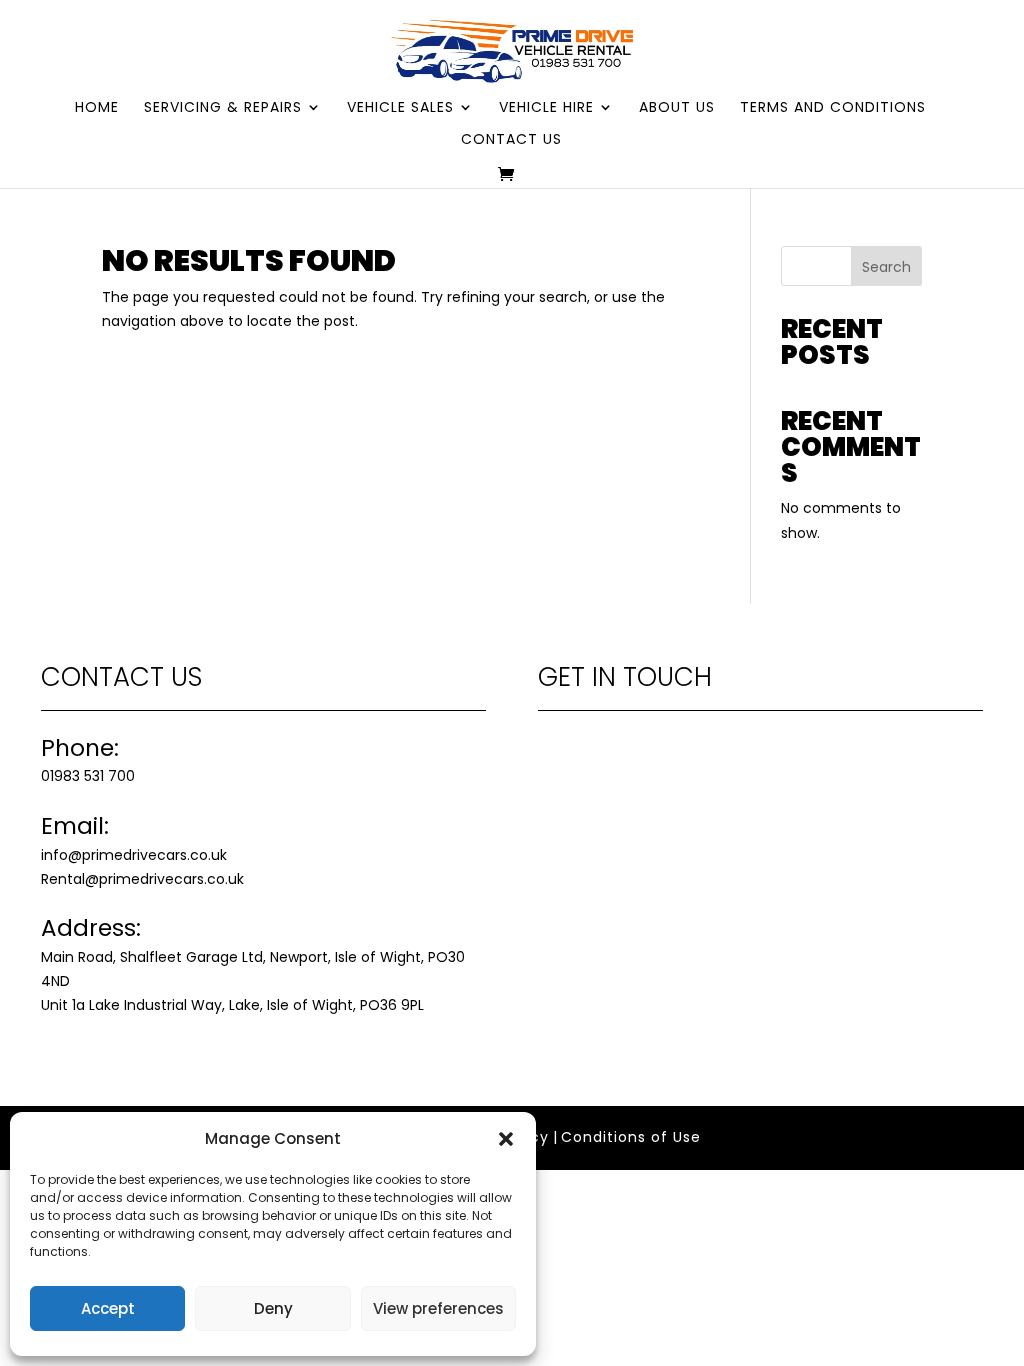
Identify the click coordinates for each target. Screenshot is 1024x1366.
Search (886, 267)
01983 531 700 (88, 776)
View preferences (438, 1308)
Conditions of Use (631, 1137)
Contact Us (511, 140)
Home (97, 108)
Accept (108, 1308)
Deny (273, 1308)
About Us (677, 108)
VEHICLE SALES (400, 108)
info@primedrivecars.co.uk (134, 855)
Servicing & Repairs (223, 108)
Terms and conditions (833, 108)
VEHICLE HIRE (546, 108)
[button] (506, 1139)
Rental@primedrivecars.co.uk (142, 879)
